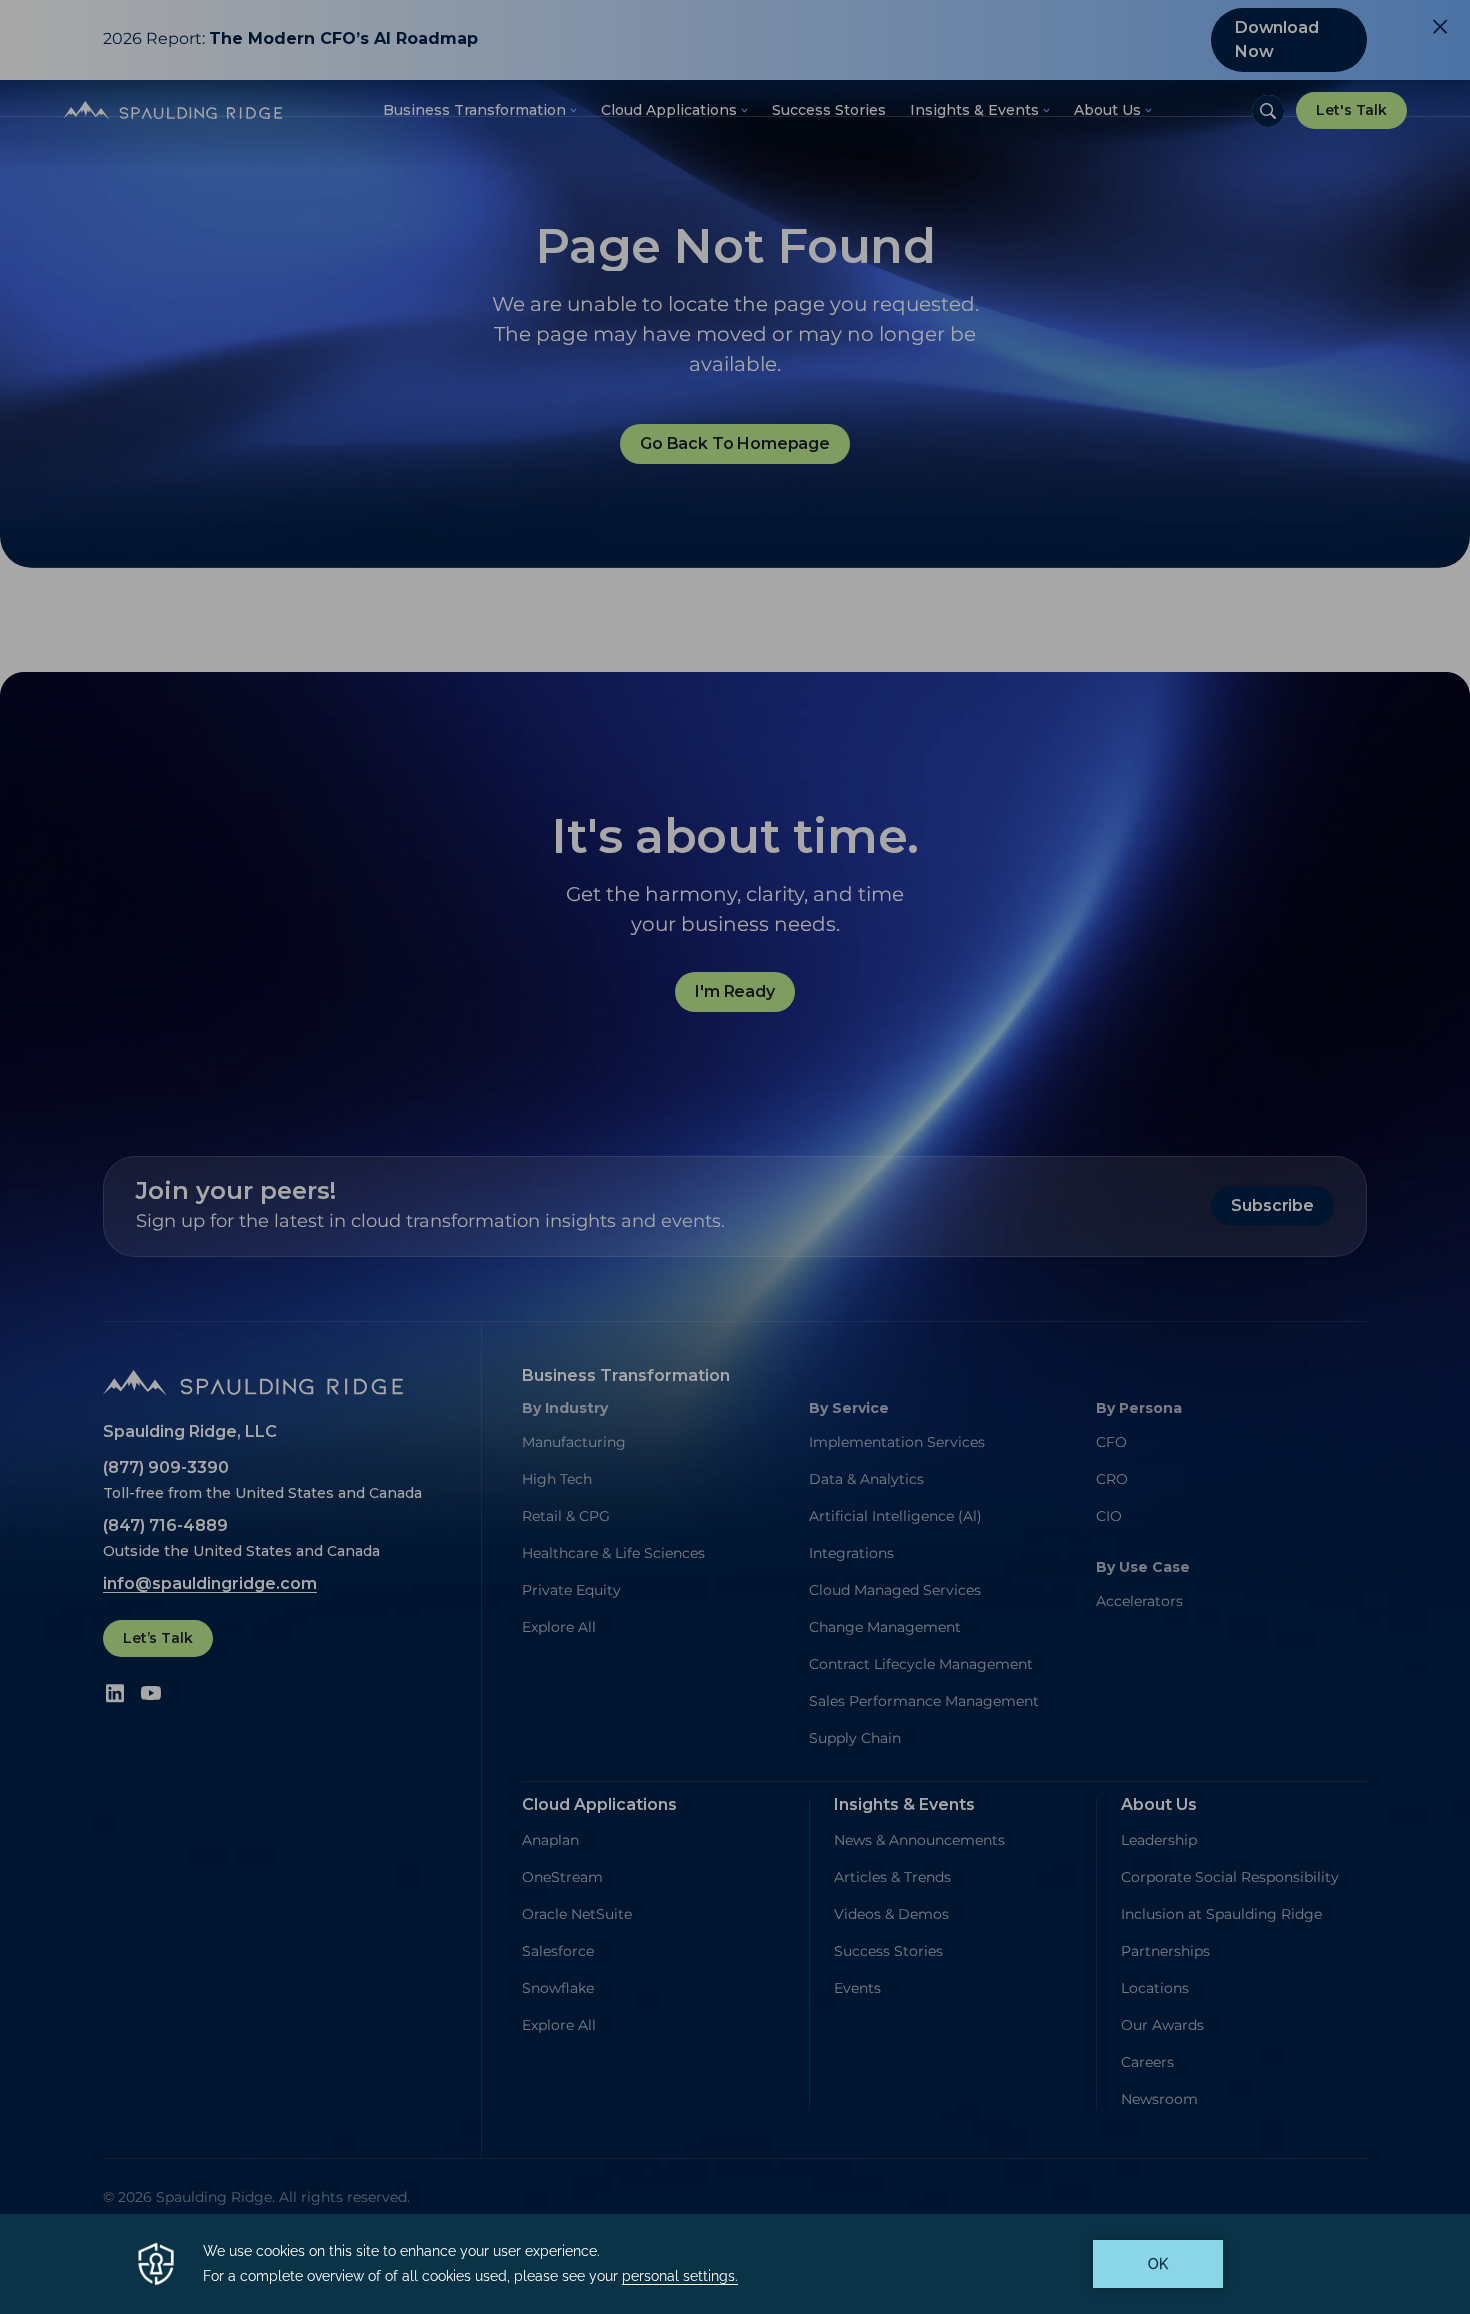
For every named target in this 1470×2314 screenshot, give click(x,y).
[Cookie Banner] (735, 2264)
